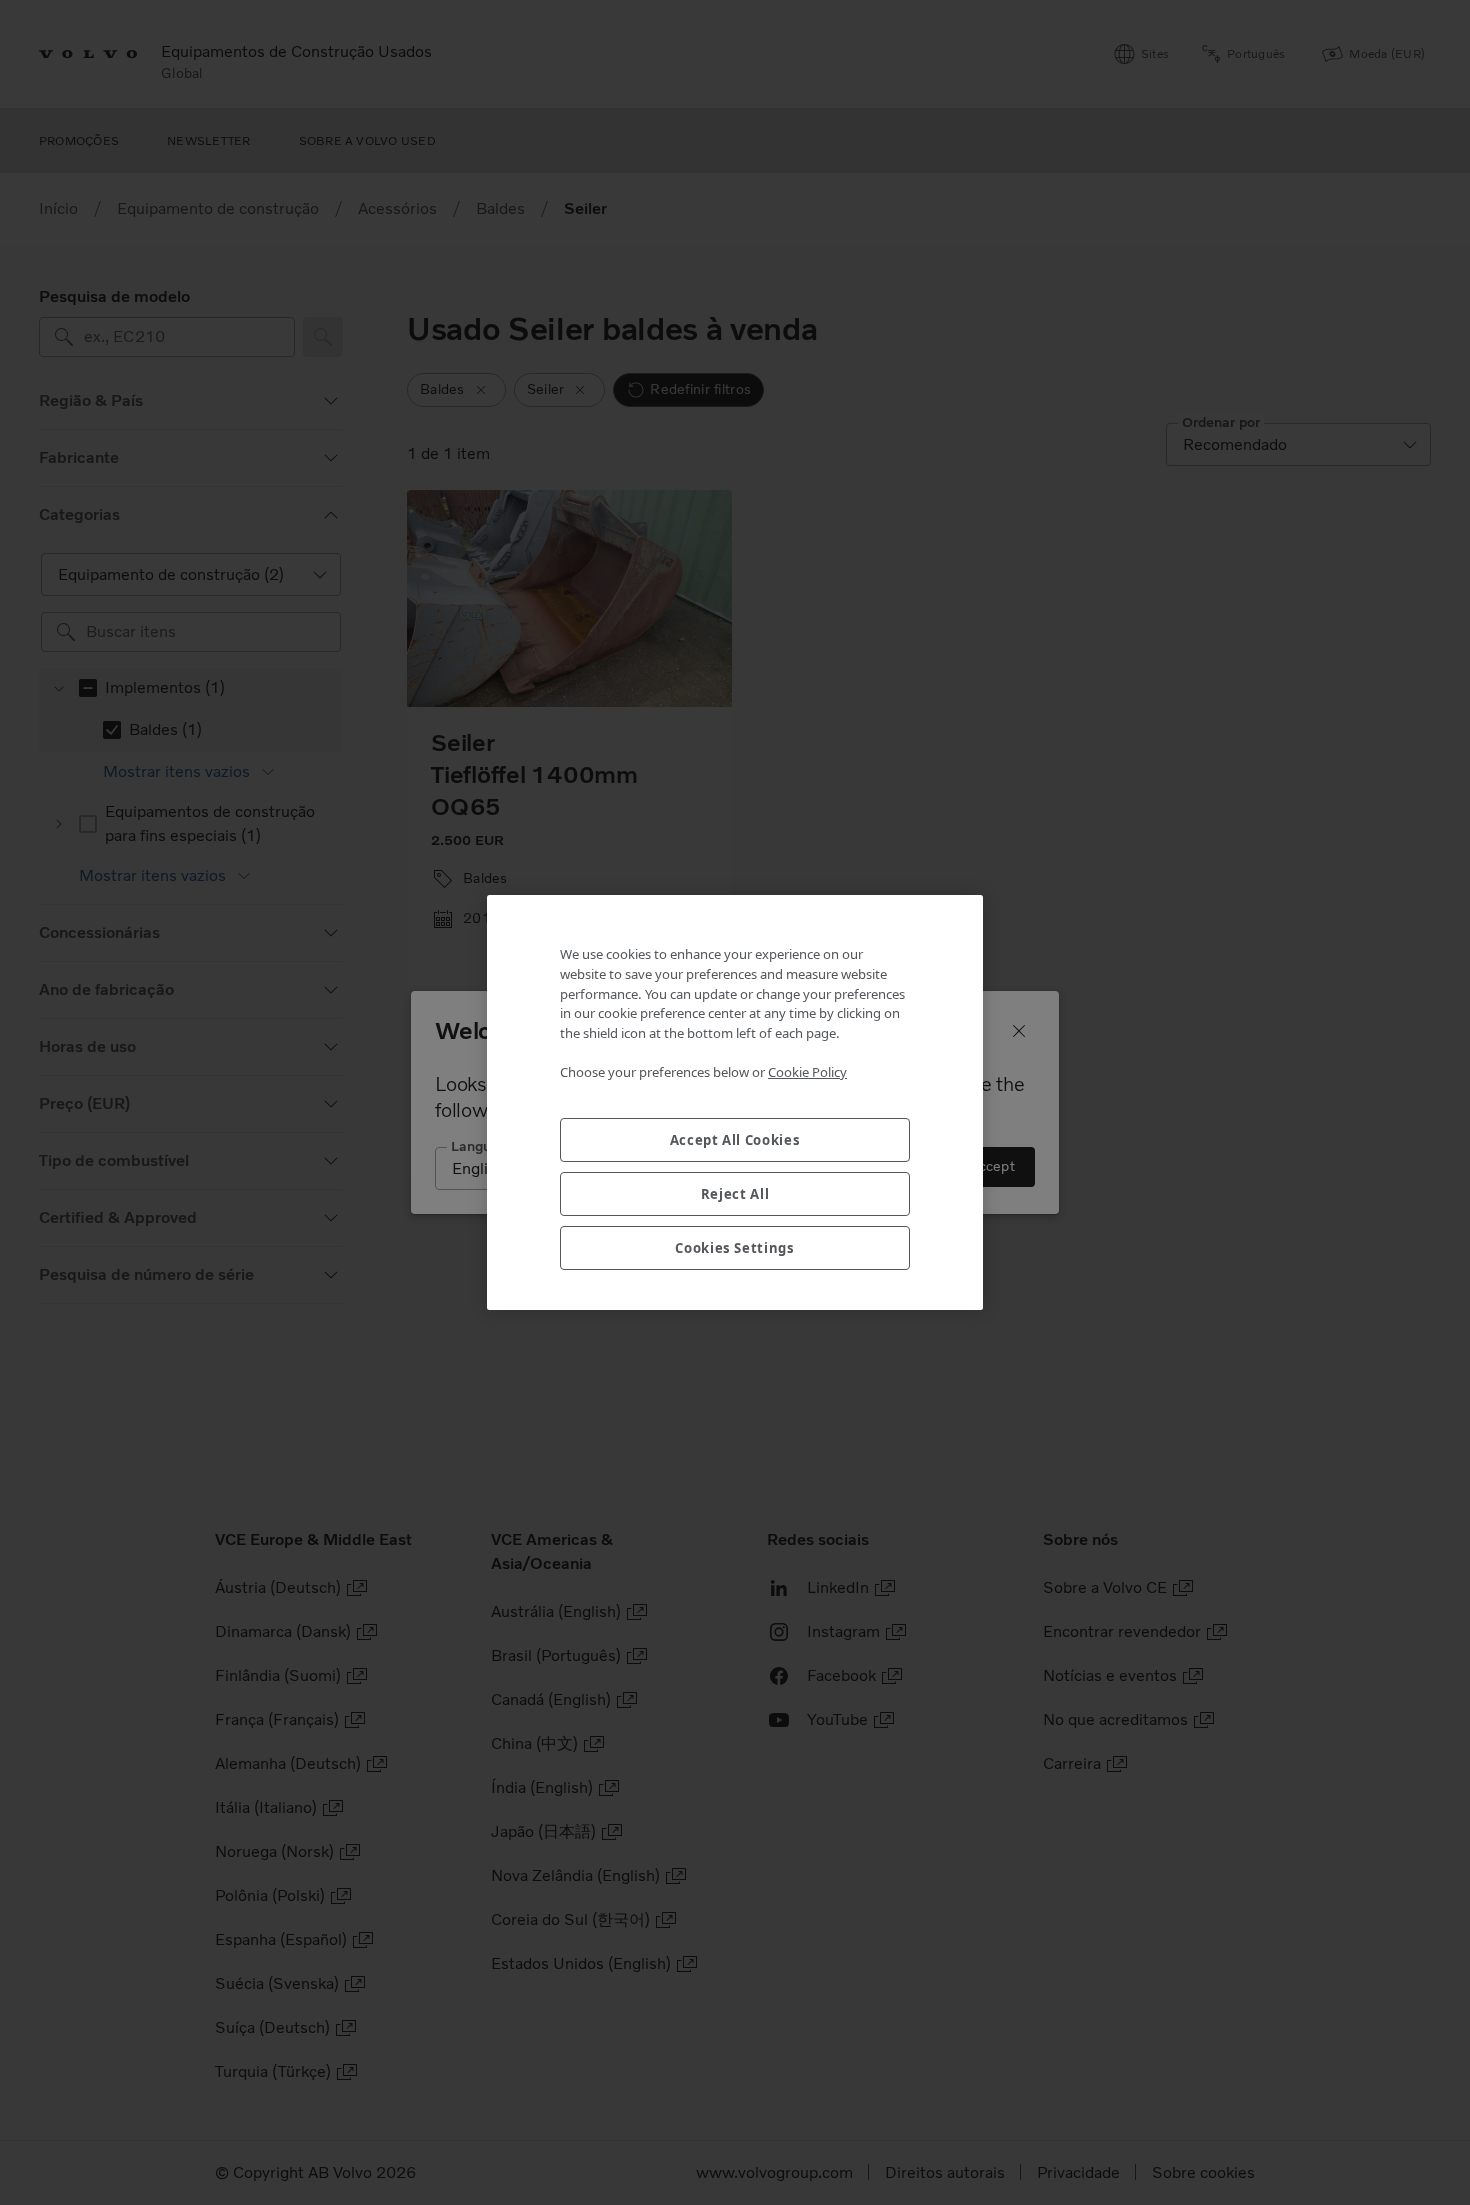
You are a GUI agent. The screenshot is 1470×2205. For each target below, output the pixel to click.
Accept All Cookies (735, 1140)
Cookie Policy (807, 1072)
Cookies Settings (735, 1248)
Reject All (735, 1194)
